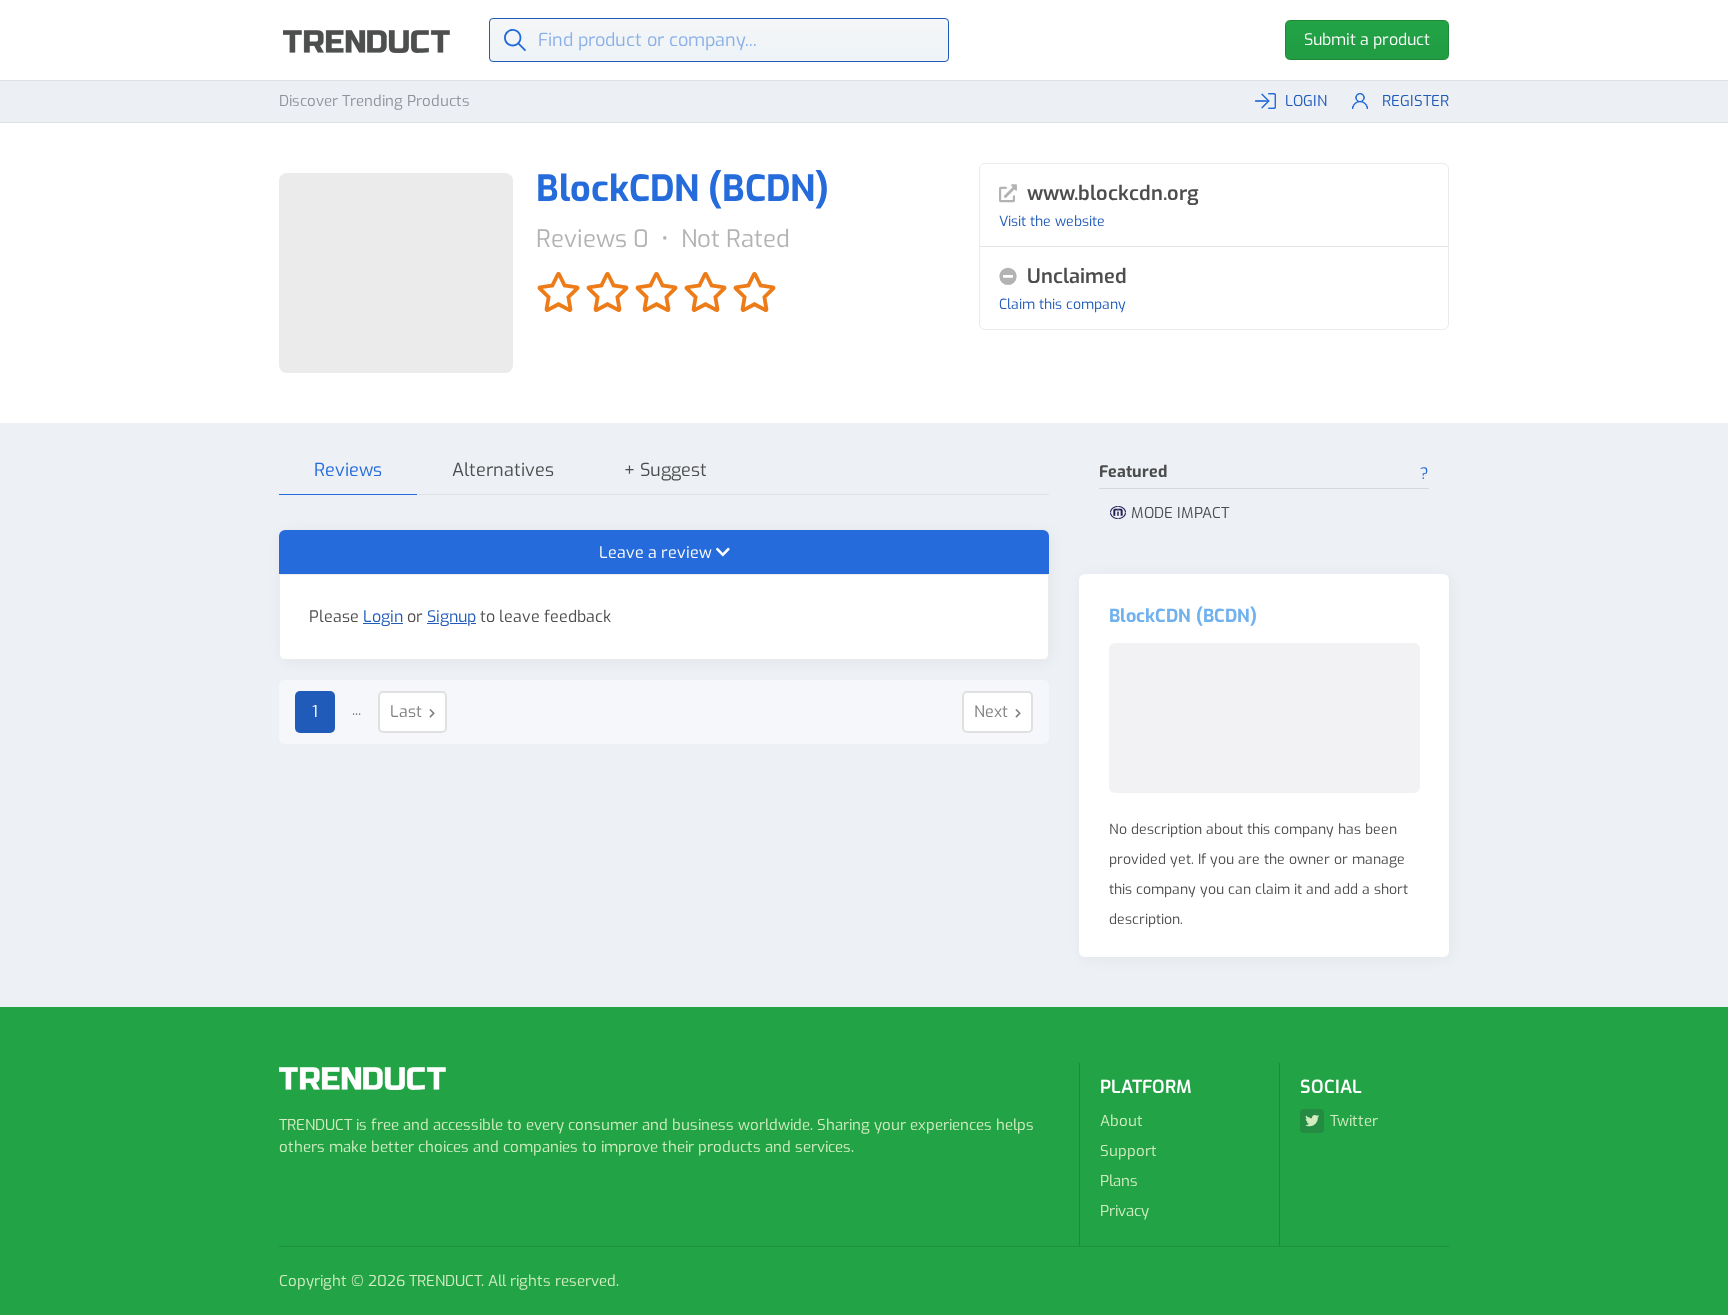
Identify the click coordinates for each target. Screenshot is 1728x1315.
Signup (451, 616)
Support (1128, 1151)
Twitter (1354, 1121)
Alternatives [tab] (503, 470)
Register (1415, 101)
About (1121, 1121)
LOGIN (1306, 101)
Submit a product (1367, 39)
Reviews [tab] (348, 470)
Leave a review (657, 552)
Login (383, 616)
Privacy (1124, 1211)
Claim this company (1062, 304)
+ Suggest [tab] (665, 470)
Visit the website (1052, 221)
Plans (1119, 1181)
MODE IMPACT (1180, 513)
